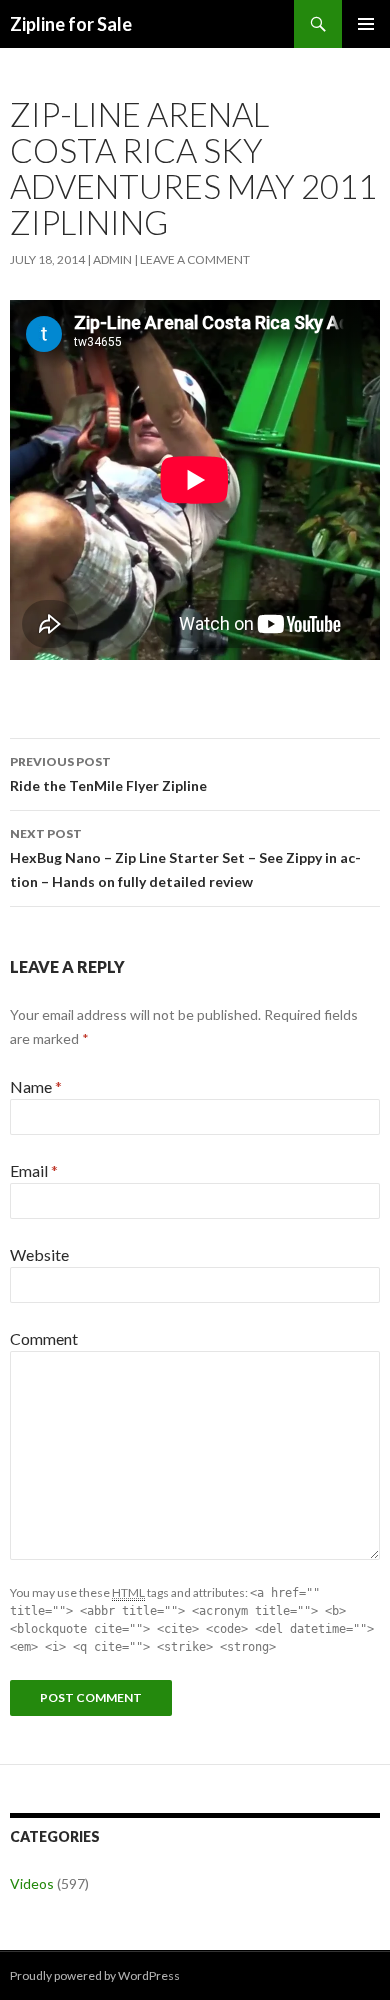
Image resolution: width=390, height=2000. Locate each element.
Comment (44, 1338)
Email (34, 1170)
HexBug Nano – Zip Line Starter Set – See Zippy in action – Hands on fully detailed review (185, 858)
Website (39, 1254)
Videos (32, 1883)
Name (36, 1086)
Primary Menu (366, 24)
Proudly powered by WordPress (95, 1975)
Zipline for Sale (71, 24)
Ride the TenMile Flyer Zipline (108, 774)
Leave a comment (195, 259)
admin (112, 259)
